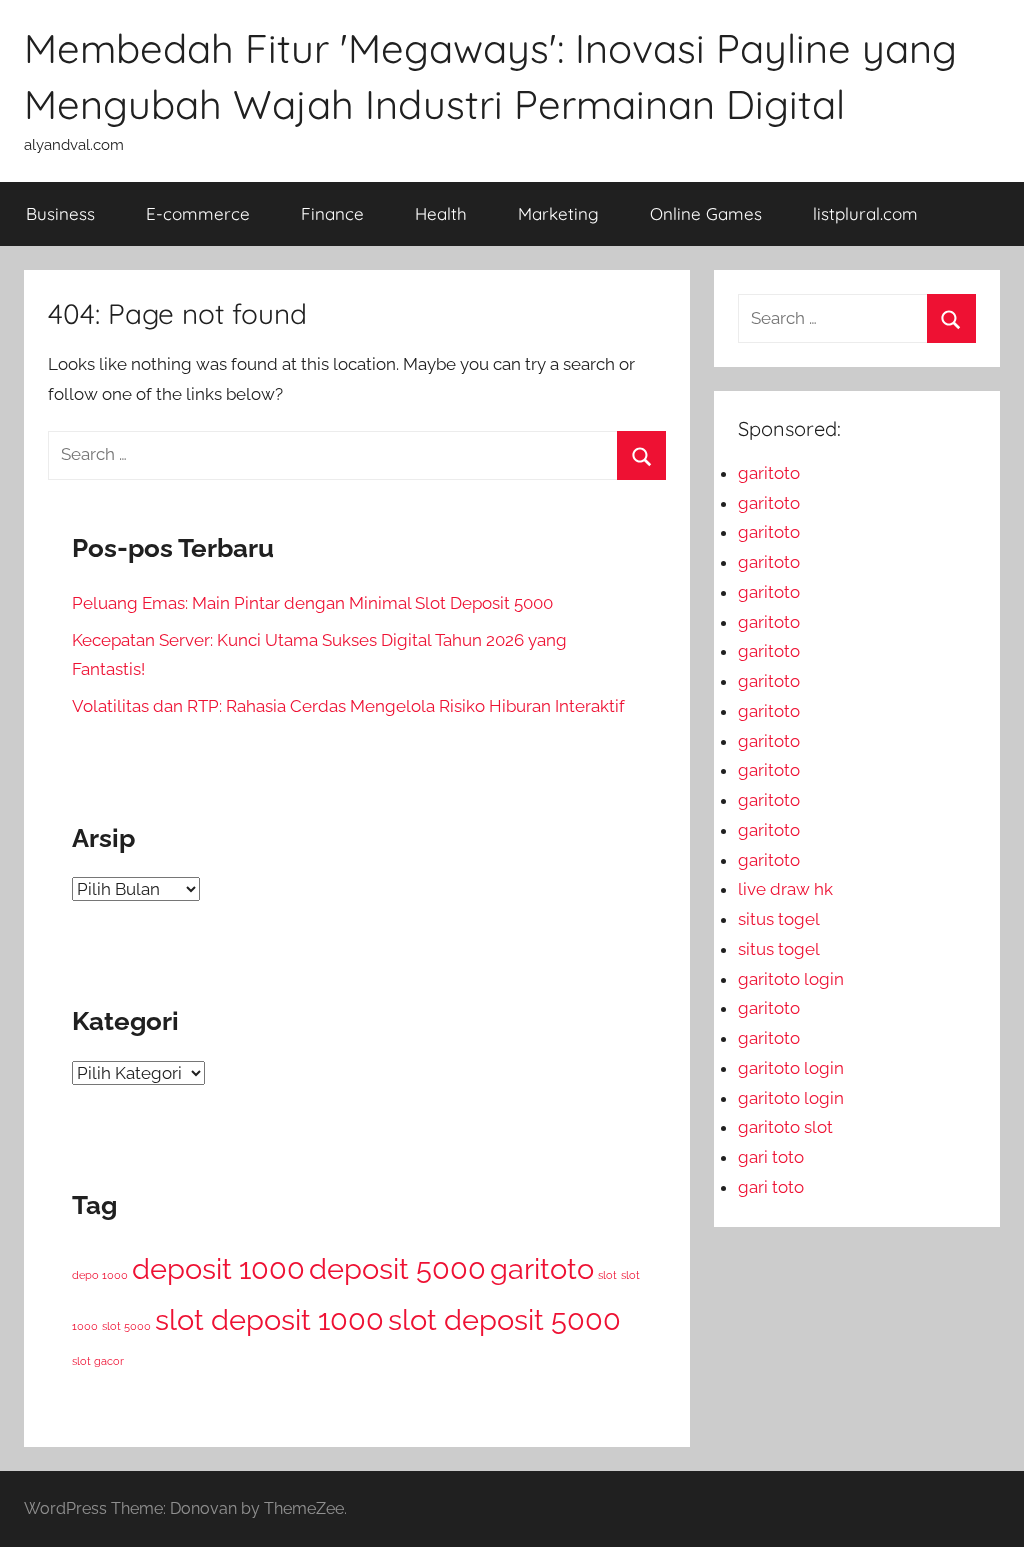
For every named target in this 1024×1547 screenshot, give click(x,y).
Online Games (706, 213)
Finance (332, 213)
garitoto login (791, 979)
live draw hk (785, 889)
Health (441, 213)
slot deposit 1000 (269, 1319)
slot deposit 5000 (504, 1319)
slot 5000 (126, 1326)
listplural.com (865, 213)
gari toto (771, 1157)
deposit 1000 (218, 1268)
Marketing (558, 213)
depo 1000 (100, 1275)
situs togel (779, 919)
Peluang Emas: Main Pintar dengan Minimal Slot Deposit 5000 (312, 603)
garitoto (542, 1268)
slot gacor (98, 1361)
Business (60, 213)
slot (607, 1275)
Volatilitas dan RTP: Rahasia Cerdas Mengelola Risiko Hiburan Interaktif (348, 706)
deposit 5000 (397, 1268)
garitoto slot (785, 1127)
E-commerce (198, 213)
